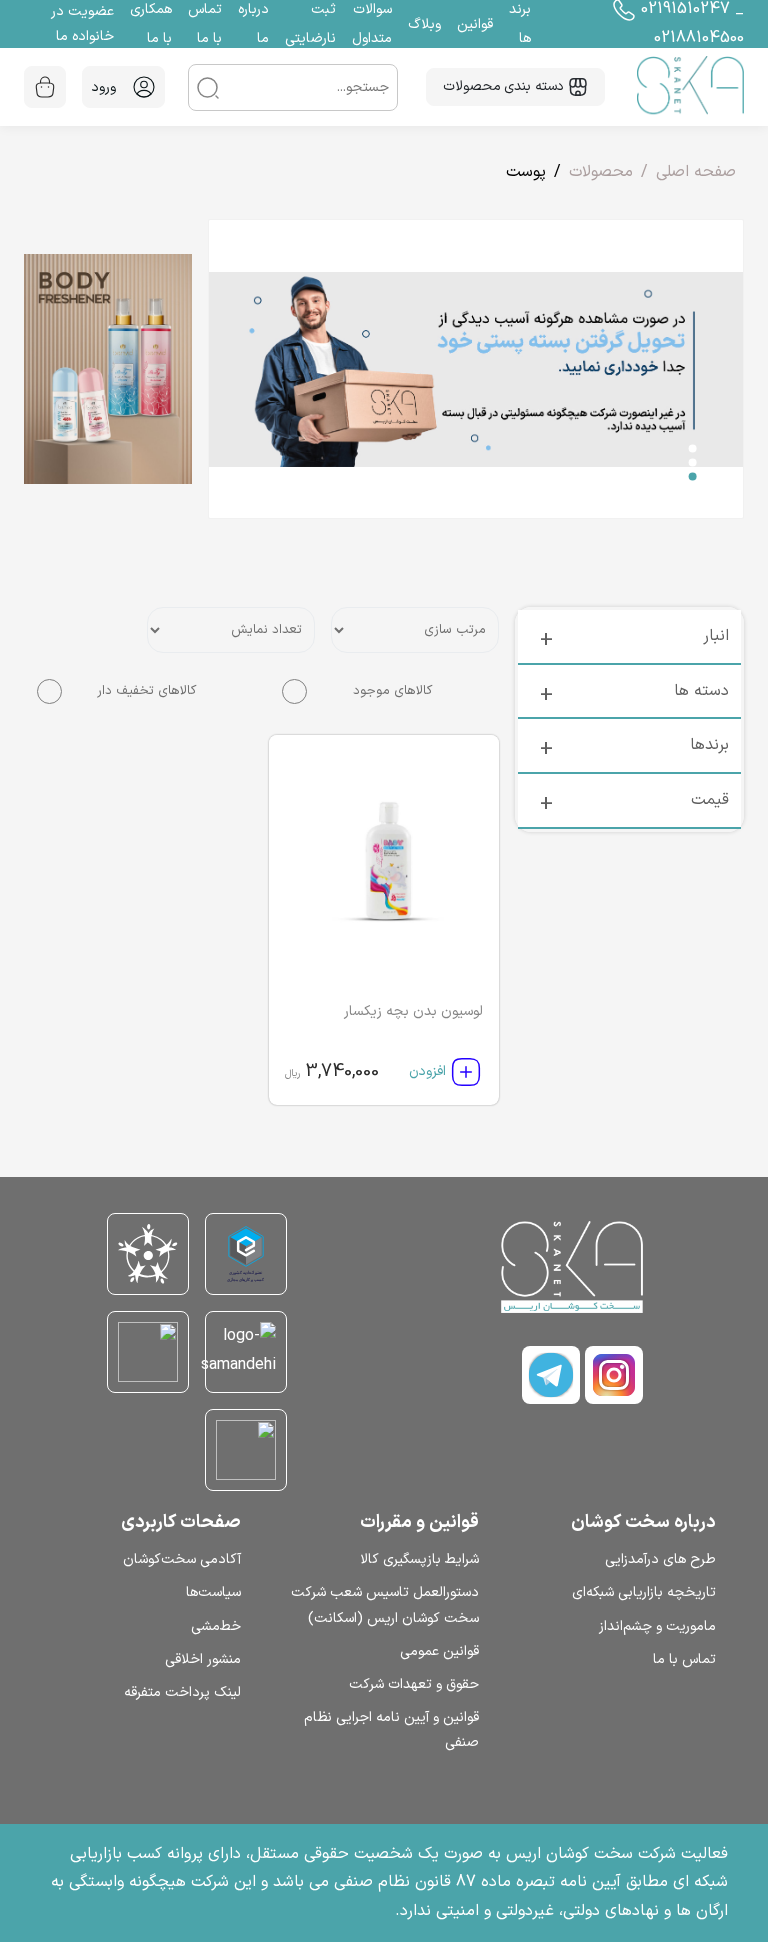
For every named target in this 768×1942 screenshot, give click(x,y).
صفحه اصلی (696, 172)
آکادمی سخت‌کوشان (182, 1559)
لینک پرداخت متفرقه (182, 1692)
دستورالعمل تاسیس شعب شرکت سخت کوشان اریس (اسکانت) (384, 1605)
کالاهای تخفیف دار (146, 691)
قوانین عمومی (439, 1651)
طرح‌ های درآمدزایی (660, 1559)
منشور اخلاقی (203, 1659)
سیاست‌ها (213, 1592)
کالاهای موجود (392, 691)
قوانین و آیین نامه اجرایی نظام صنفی (391, 1730)
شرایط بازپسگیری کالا (419, 1559)
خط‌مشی (216, 1626)
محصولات (601, 172)
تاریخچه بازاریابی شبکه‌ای (644, 1592)
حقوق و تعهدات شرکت (413, 1684)
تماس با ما (684, 1659)
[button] (693, 448)
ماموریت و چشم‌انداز (657, 1626)
